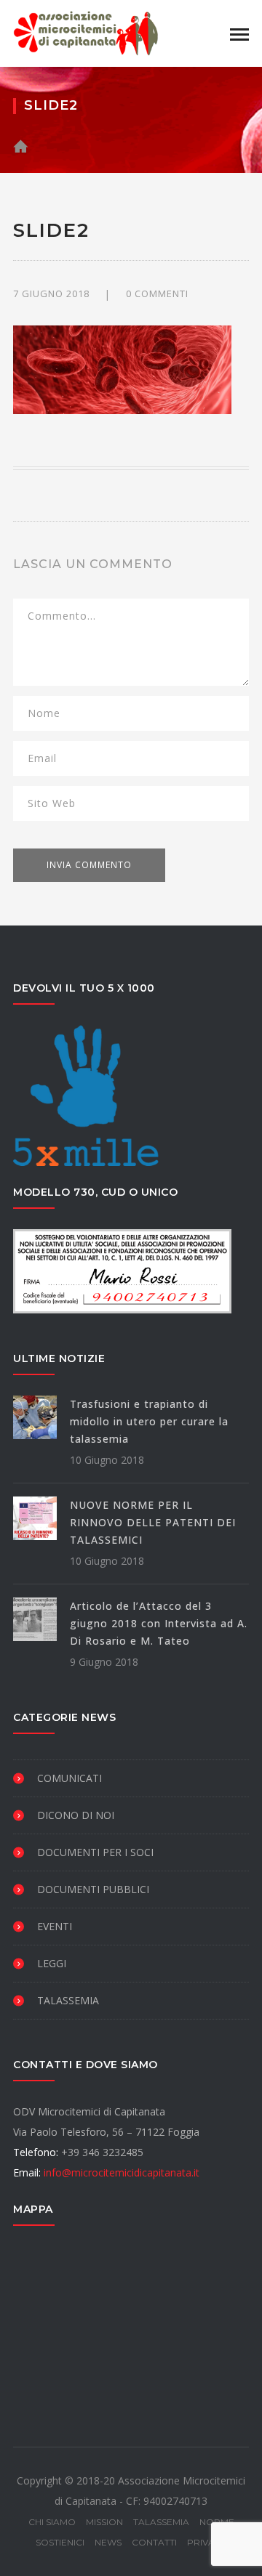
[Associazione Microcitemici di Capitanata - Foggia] (86, 32)
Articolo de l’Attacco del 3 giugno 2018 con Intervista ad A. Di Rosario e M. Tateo (159, 1623)
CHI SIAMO (52, 2522)
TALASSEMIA (68, 2000)
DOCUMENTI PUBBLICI (93, 1889)
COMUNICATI (70, 1778)
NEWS (108, 2542)
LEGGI (52, 1963)
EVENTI (55, 1926)
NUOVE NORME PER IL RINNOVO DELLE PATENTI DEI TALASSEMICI (153, 1522)
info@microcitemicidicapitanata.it (122, 2172)
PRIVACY (207, 2542)
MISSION (104, 2522)
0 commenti (157, 293)
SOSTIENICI (60, 2542)
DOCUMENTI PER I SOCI (95, 1852)
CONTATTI (154, 2542)
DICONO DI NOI (76, 1815)
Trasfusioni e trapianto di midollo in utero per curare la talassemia (149, 1421)
